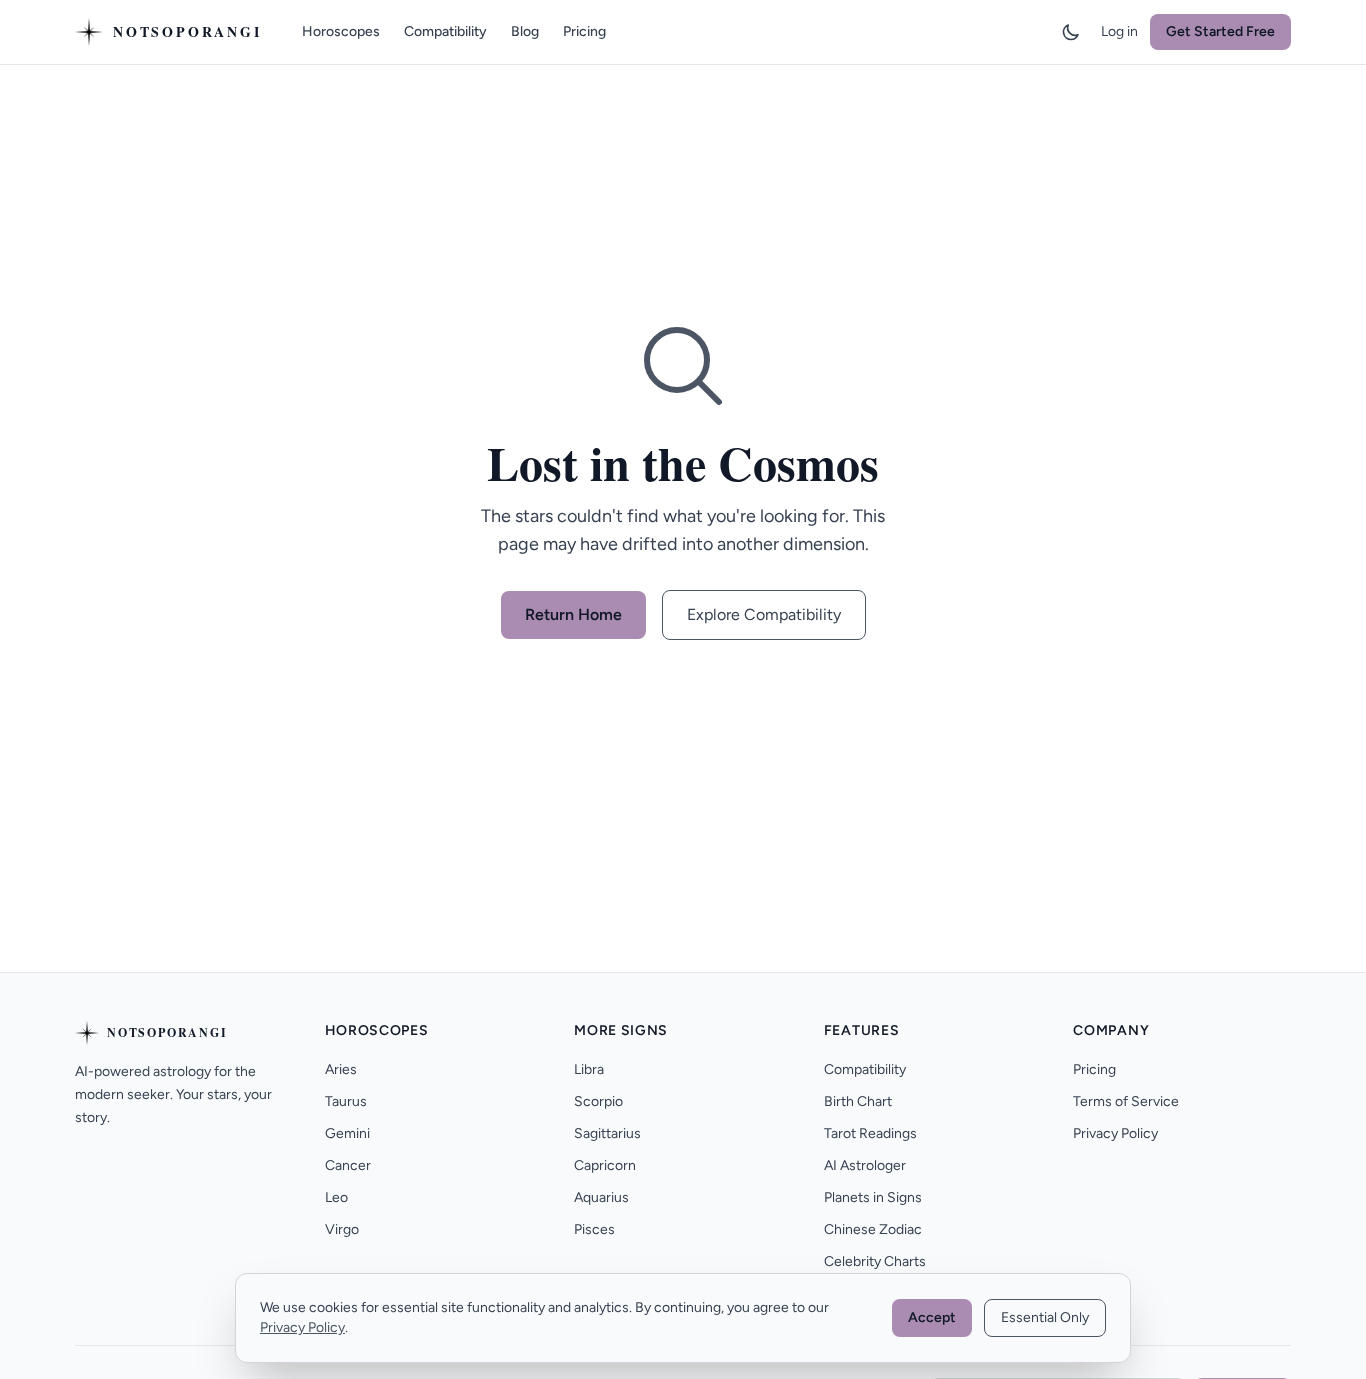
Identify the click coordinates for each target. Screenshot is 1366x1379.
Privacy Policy (1115, 1133)
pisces (594, 1229)
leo (336, 1197)
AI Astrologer (865, 1165)
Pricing (584, 31)
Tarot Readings (870, 1133)
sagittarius (607, 1133)
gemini (347, 1133)
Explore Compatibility (764, 614)
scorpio (598, 1101)
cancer (348, 1165)
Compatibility (445, 31)
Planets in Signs (873, 1197)
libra (589, 1069)
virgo (342, 1229)
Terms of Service (1126, 1101)
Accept (932, 1317)
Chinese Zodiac (873, 1229)
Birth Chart (858, 1101)
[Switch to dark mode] (1071, 32)
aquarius (601, 1197)
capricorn (605, 1165)
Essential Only (1045, 1317)
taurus (346, 1101)
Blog (525, 31)
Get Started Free (1220, 31)
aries (341, 1069)
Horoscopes (341, 31)
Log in (1119, 31)
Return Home (573, 614)
